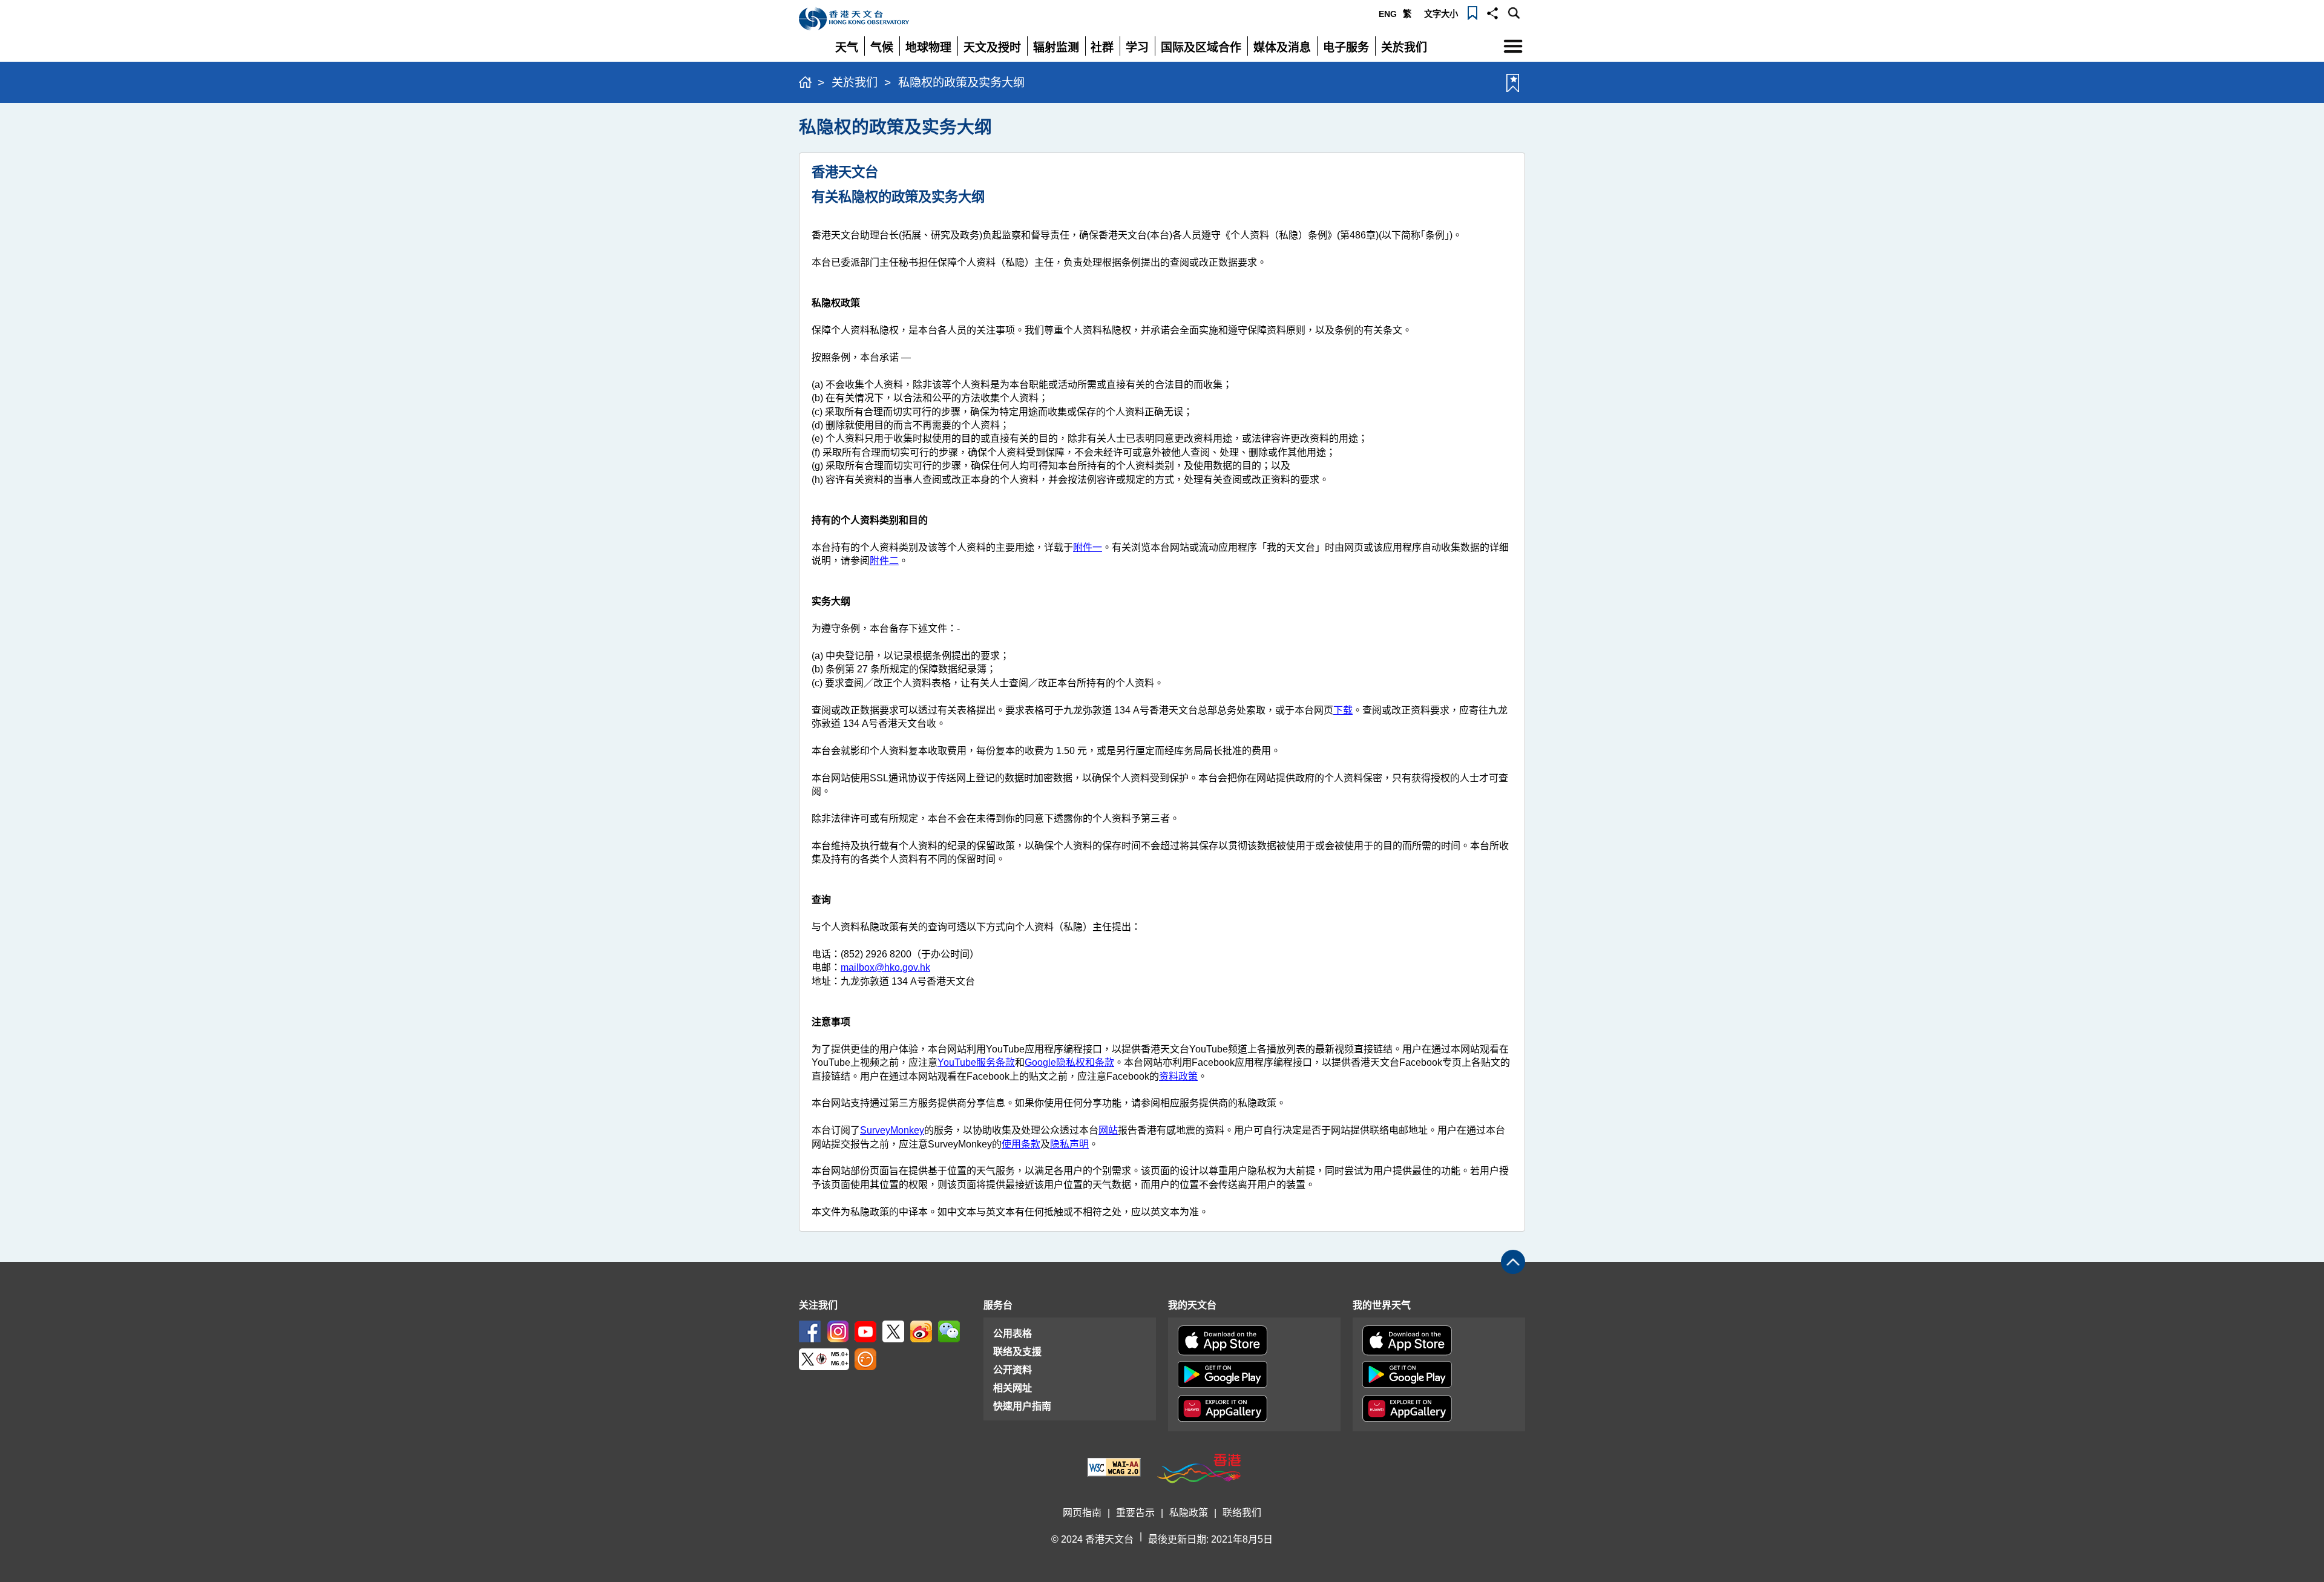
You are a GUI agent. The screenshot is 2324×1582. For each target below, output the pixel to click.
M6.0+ (840, 1363)
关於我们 (855, 83)
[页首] (1513, 1262)
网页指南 (1082, 1513)
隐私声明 (1069, 1144)
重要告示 (1135, 1513)
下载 (1343, 710)
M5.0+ (840, 1354)
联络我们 (1242, 1513)
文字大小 (1441, 14)
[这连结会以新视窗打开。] (810, 1331)
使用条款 (1021, 1144)
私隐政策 (1189, 1513)
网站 (1108, 1130)
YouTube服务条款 (976, 1062)
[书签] (1472, 12)
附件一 (1088, 547)
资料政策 (1178, 1076)
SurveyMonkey (892, 1130)
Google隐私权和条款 (1069, 1062)
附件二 (884, 561)
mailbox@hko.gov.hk (885, 967)
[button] (1492, 12)
